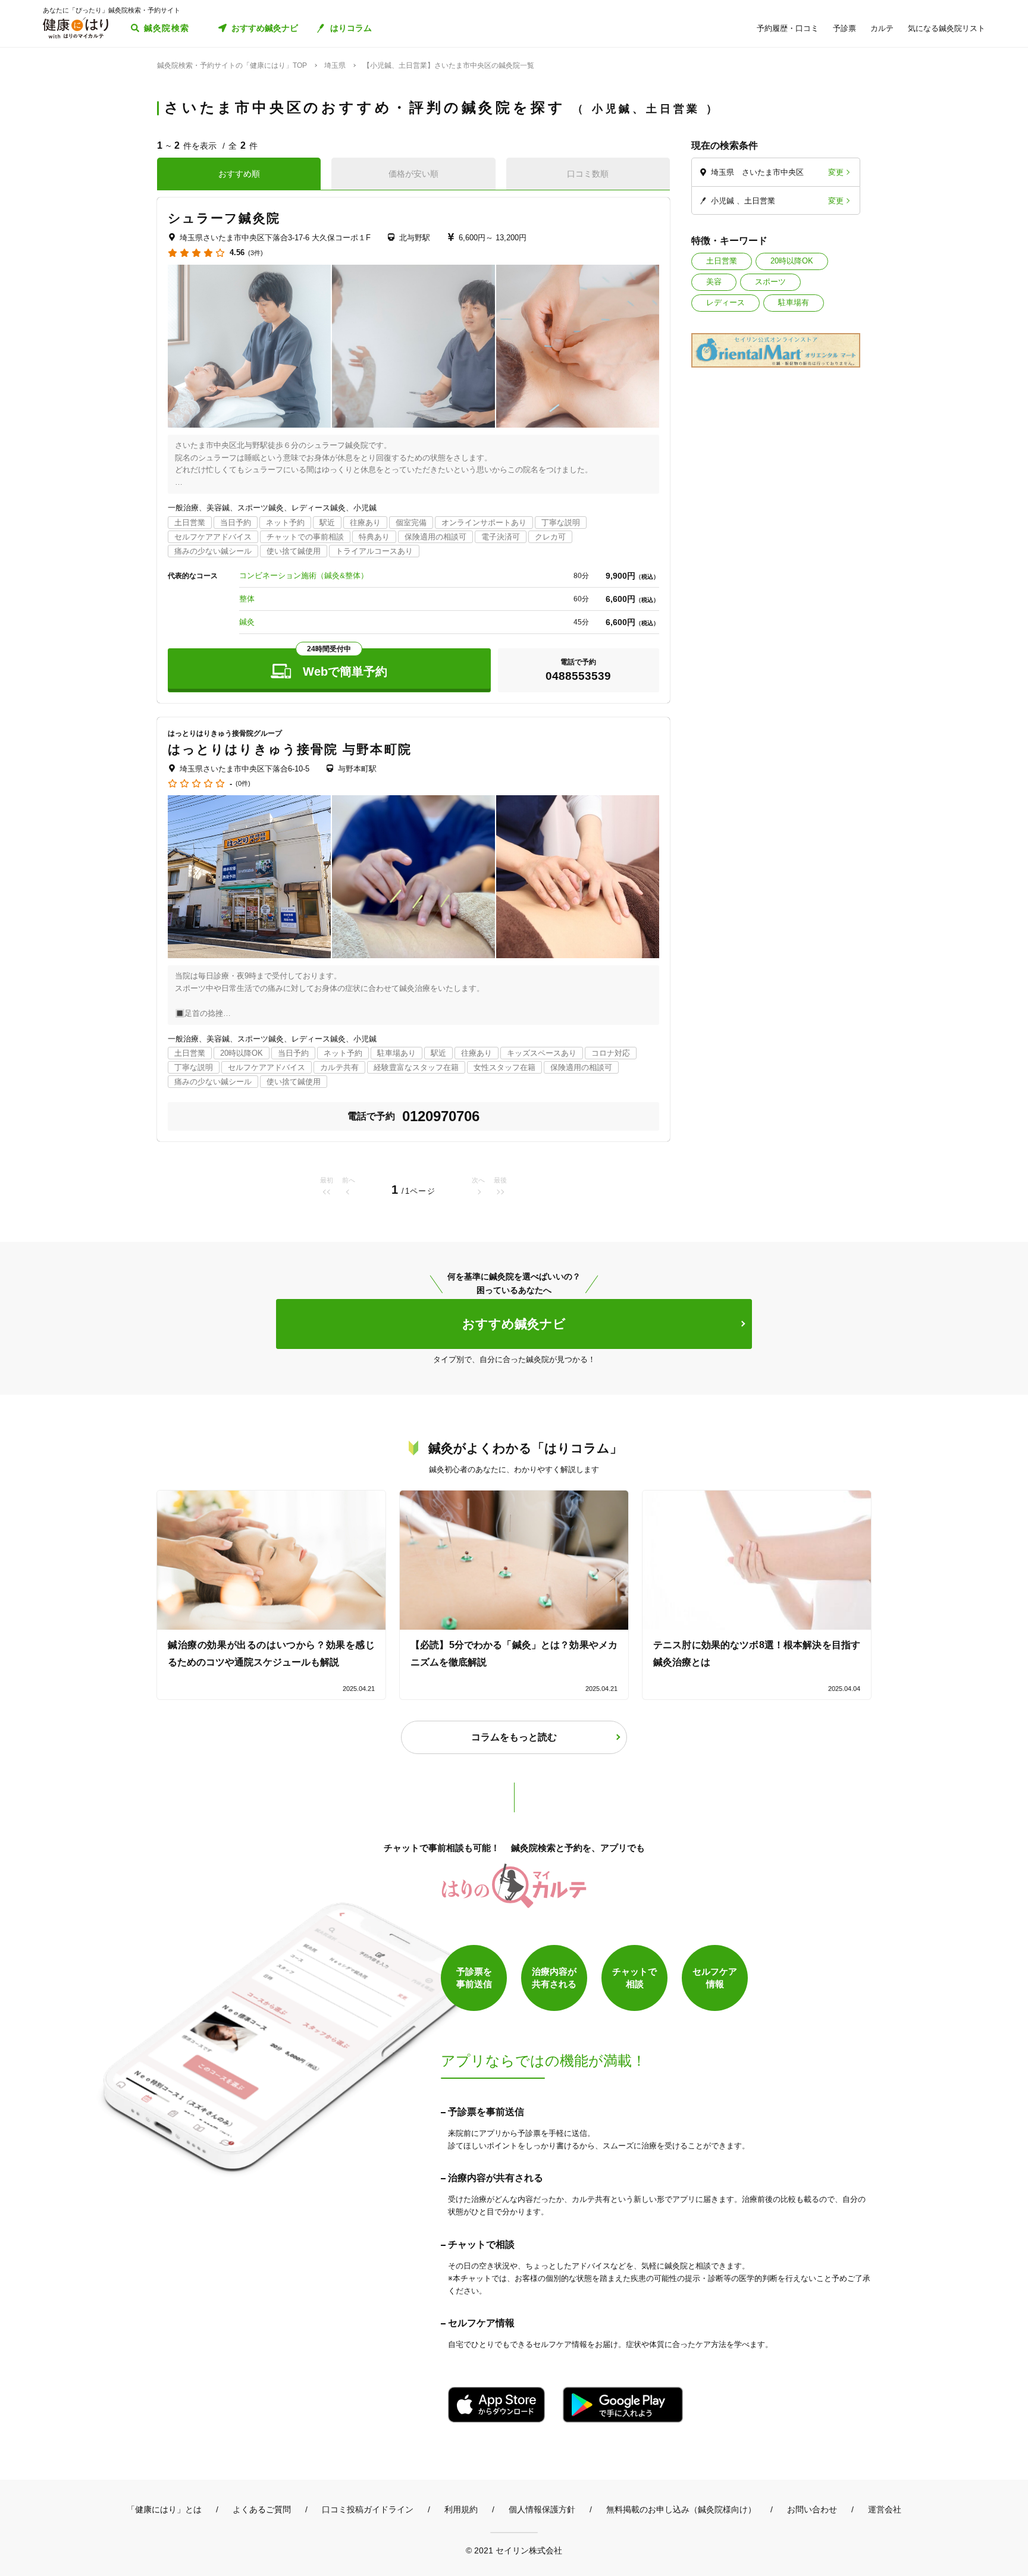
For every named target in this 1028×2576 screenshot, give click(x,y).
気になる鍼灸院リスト (946, 28)
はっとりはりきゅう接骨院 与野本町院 (290, 749)
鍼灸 (247, 622)
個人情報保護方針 (542, 2509)
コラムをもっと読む (514, 1737)
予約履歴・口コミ (788, 28)
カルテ (882, 28)
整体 (247, 599)
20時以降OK (792, 261)
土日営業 (722, 261)
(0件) (243, 784)
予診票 (844, 28)
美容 (714, 282)
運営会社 (885, 2509)
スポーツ (770, 282)
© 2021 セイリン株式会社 (514, 2550)
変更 (836, 172)
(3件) (256, 253)
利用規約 (461, 2509)
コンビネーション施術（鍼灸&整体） (304, 575)
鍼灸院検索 (167, 28)
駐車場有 (794, 302)
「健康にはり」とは (164, 2509)
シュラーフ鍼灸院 (224, 218)
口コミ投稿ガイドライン (368, 2509)
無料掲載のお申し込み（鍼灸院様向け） (681, 2509)
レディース (725, 302)
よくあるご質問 (262, 2509)
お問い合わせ (812, 2509)
